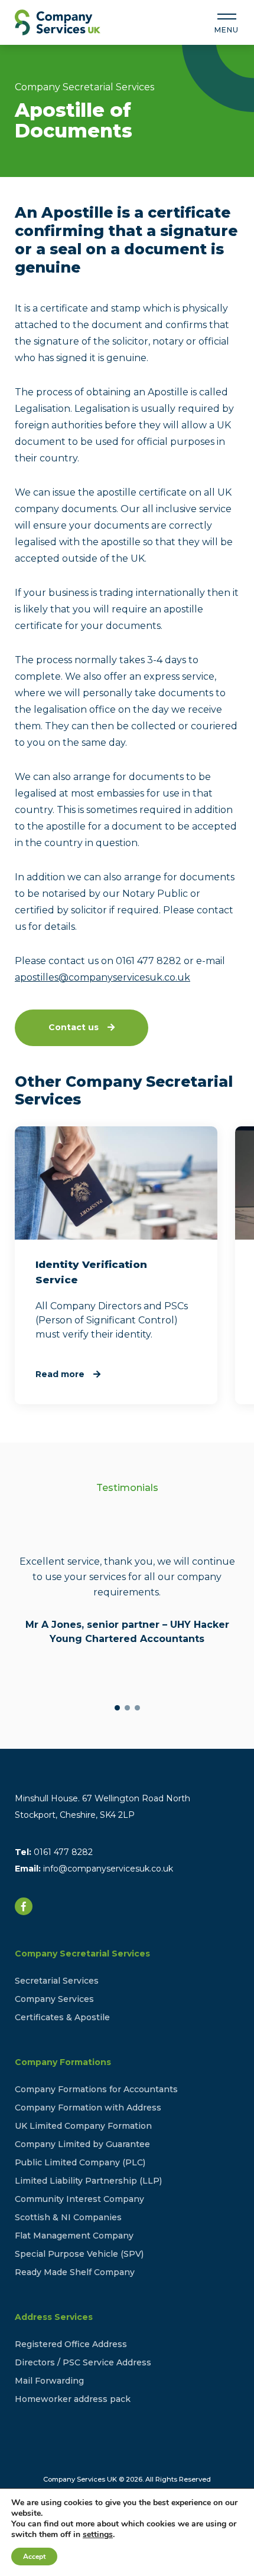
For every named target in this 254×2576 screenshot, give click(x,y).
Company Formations (63, 2062)
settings (98, 2535)
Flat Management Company (74, 2236)
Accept (34, 2557)
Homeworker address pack (73, 2399)
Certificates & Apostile (62, 2017)
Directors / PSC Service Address (83, 2362)
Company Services (54, 1999)
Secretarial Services (57, 1981)
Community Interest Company (79, 2199)
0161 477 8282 (63, 1852)
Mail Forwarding (49, 2381)
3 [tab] (137, 1708)
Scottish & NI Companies (68, 2217)
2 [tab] (127, 1708)
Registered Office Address (71, 2344)
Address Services (54, 2317)
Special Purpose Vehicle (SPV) (79, 2254)
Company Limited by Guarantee (82, 2144)
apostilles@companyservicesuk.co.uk (102, 977)
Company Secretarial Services (82, 1954)
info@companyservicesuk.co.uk (108, 1869)
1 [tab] (117, 1708)
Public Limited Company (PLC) (80, 2162)
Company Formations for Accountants (96, 2089)
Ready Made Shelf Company (75, 2272)
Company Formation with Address (88, 2108)
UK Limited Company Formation (83, 2126)
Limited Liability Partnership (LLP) (88, 2181)
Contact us (74, 1027)
